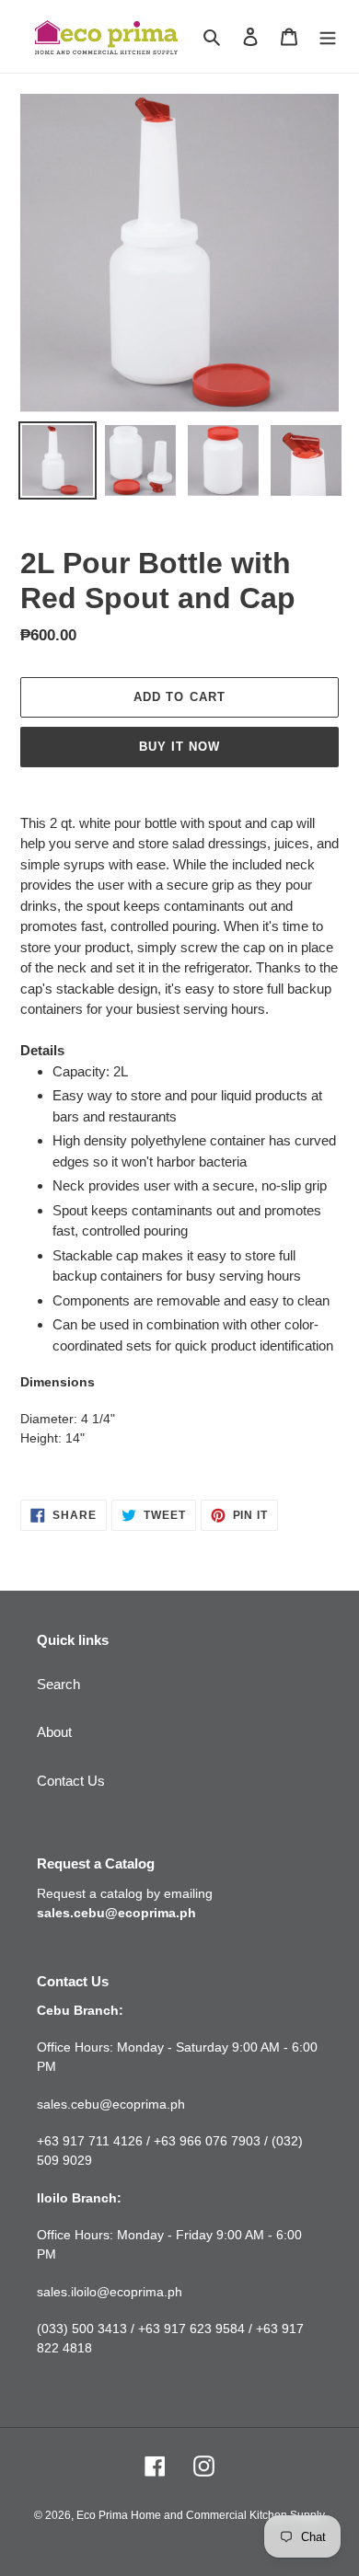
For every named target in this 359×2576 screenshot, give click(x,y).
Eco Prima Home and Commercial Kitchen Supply (201, 2515)
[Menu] (328, 36)
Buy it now (179, 747)
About (54, 1732)
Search (58, 1684)
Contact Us (71, 1781)
